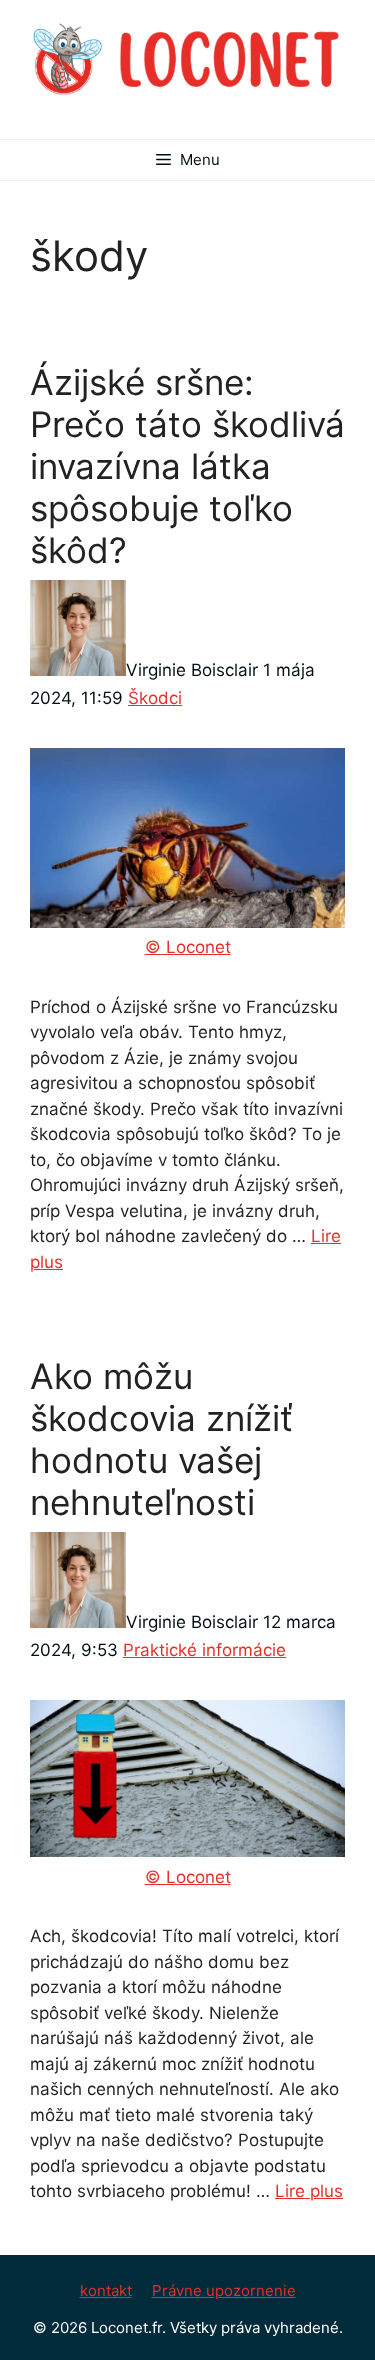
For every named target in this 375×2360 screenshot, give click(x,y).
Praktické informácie (204, 1650)
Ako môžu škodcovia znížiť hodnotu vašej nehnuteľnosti (161, 1439)
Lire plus (309, 2191)
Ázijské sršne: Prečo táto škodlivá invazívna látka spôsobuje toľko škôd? (187, 466)
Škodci (155, 698)
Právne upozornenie (224, 2290)
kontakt (106, 2290)
